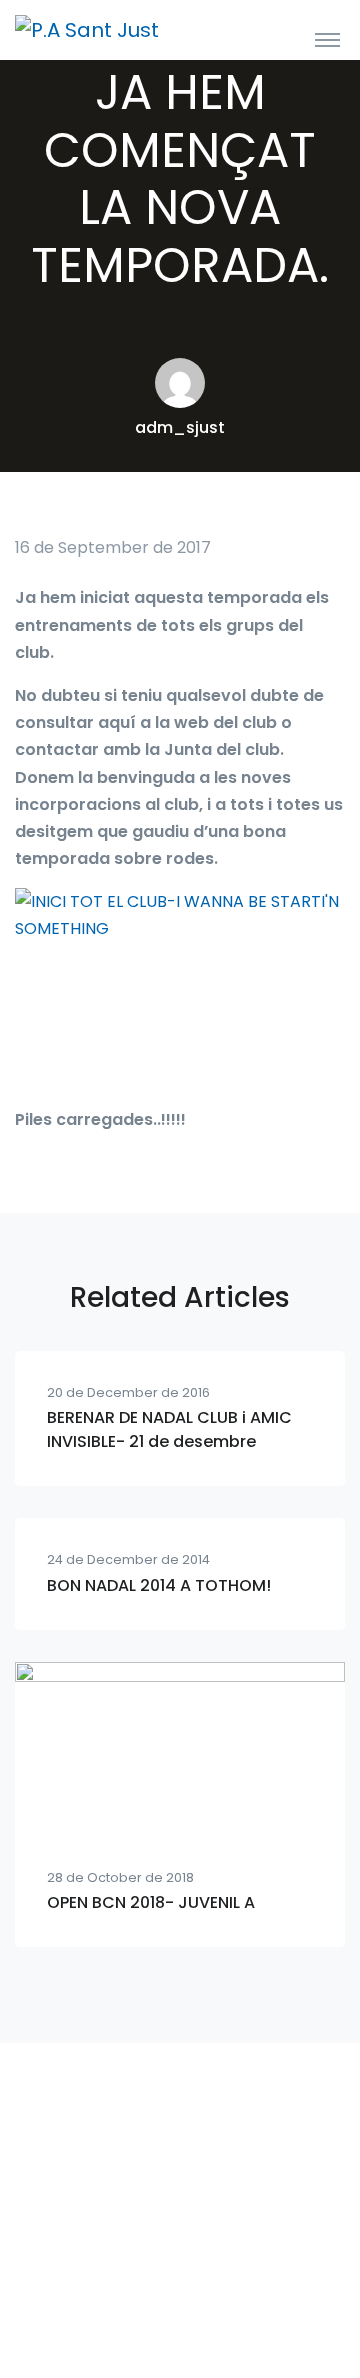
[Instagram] (136, 2298)
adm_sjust (180, 427)
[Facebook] (180, 2298)
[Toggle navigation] (327, 39)
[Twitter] (224, 2298)
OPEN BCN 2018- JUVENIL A (151, 1902)
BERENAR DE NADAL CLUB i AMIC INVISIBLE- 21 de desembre (169, 1429)
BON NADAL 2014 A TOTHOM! (159, 1585)
